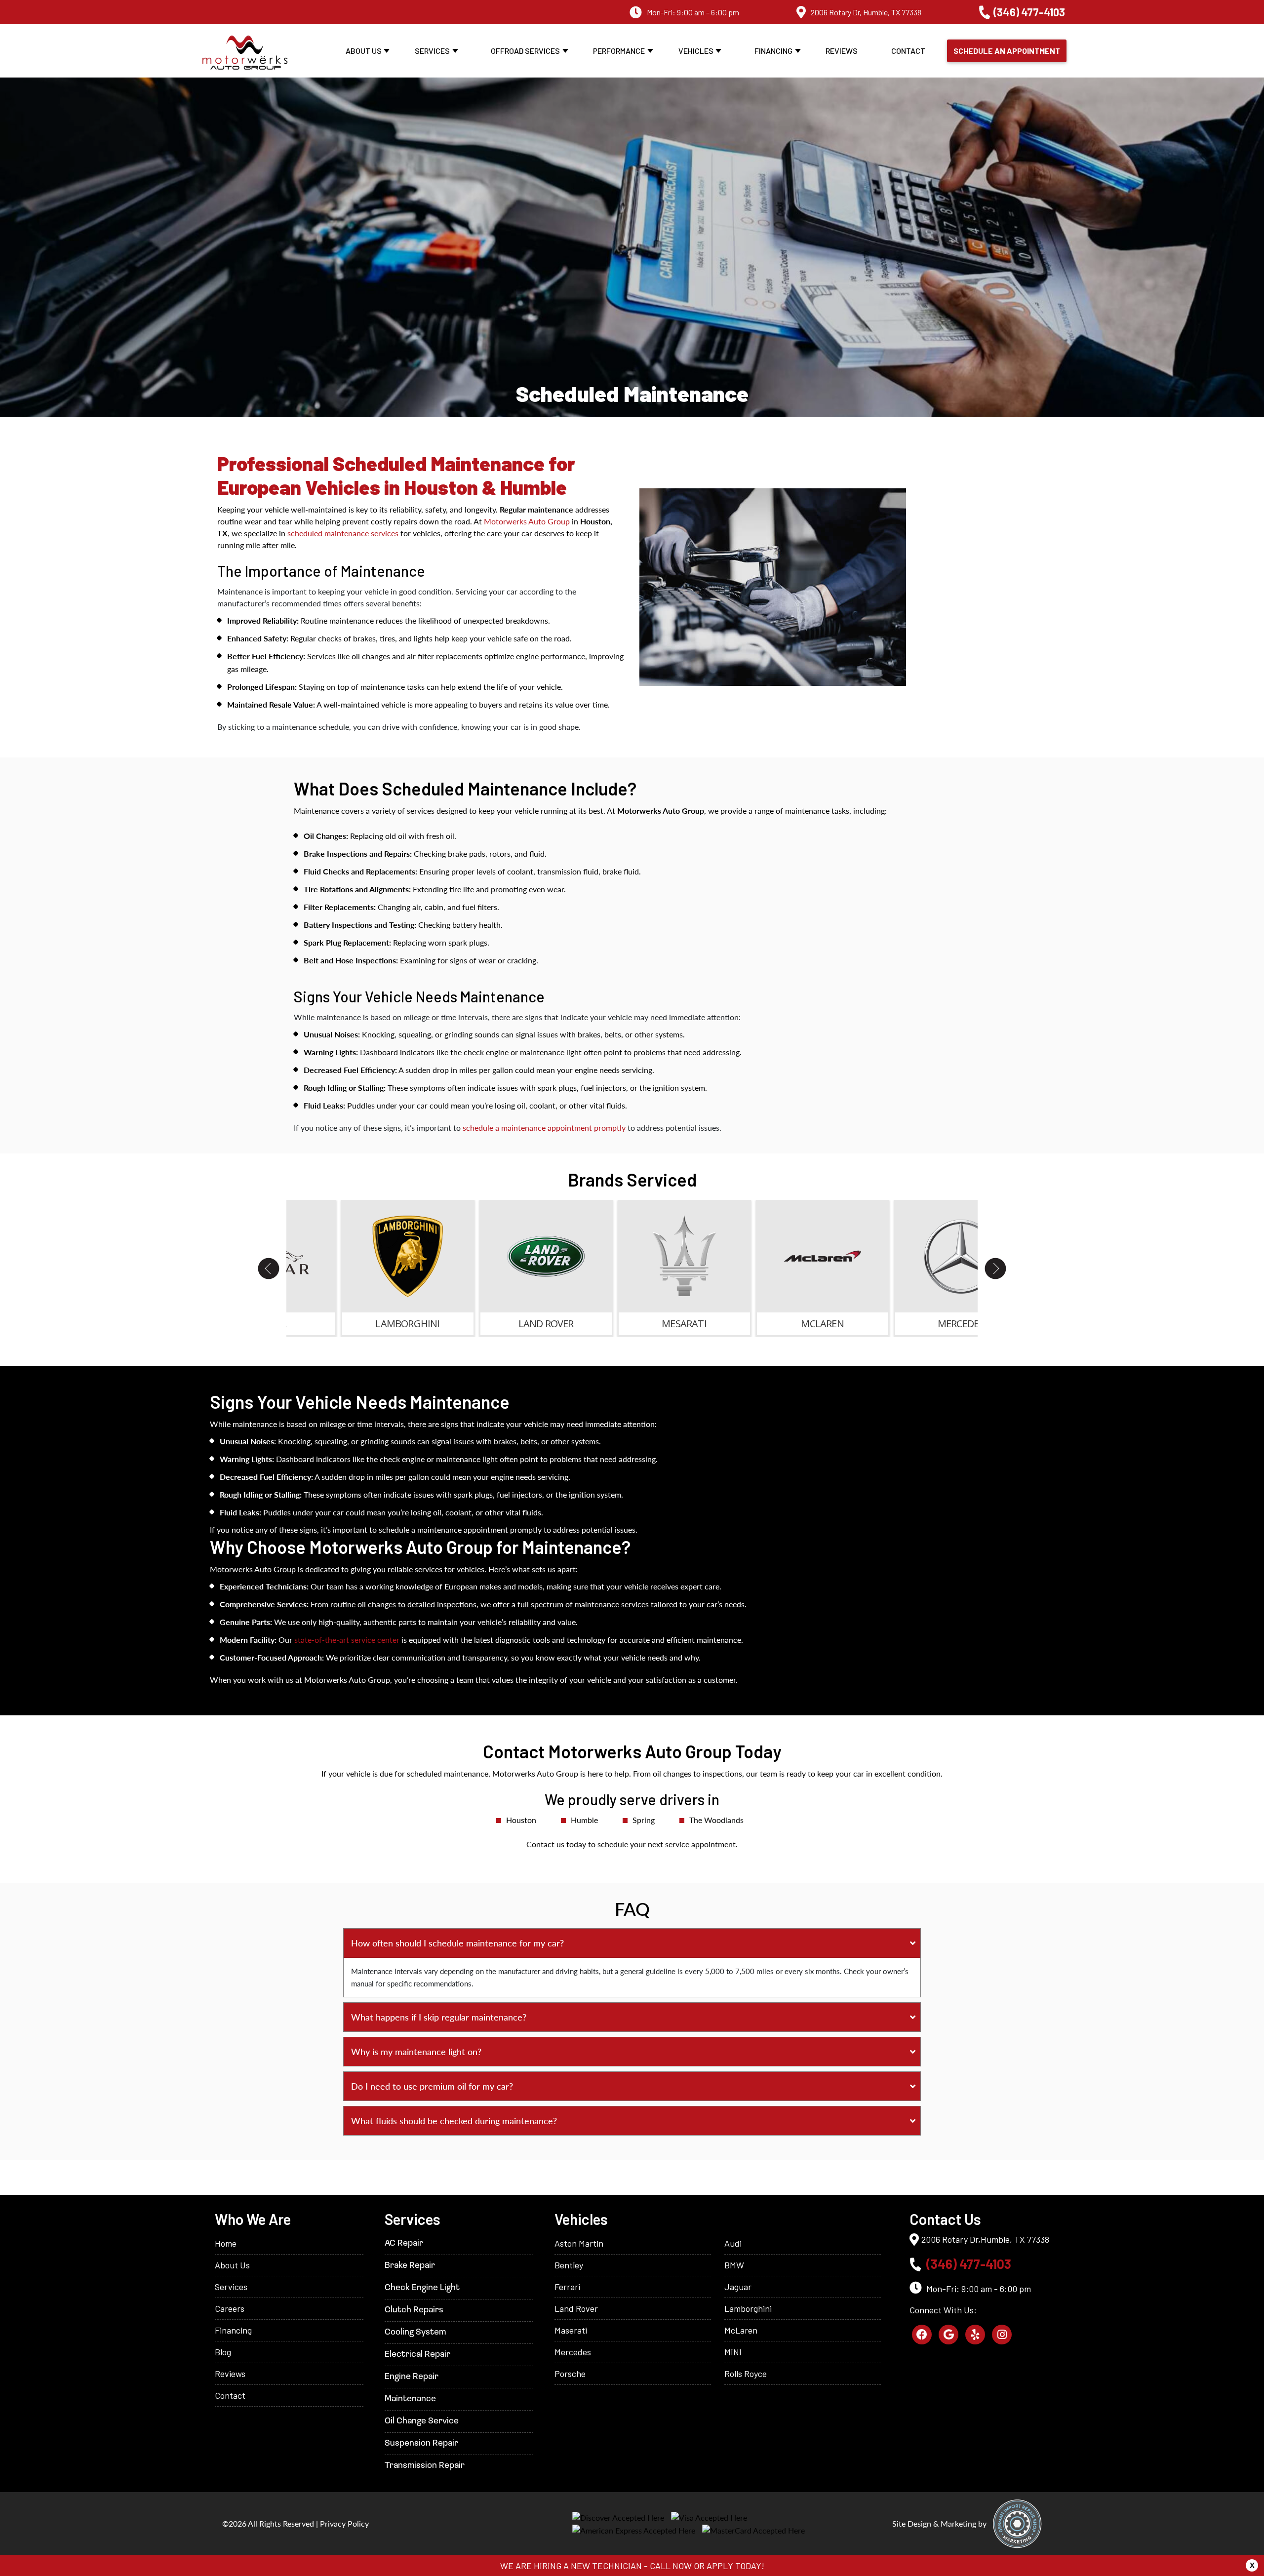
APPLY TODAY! (735, 2566)
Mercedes (573, 2352)
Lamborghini (748, 2308)
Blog (223, 2352)
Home (226, 2243)
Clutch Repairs (414, 2310)
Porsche (570, 2374)
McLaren (741, 2330)
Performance (619, 51)
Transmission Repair (425, 2466)
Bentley (569, 2265)
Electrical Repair (417, 2355)
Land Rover (576, 2308)
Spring (644, 1820)
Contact (908, 51)
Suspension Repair (421, 2444)
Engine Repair (412, 2377)
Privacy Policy (344, 2523)
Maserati (571, 2330)
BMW (734, 2265)
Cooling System (415, 2333)
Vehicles (696, 51)
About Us (364, 51)
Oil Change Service (422, 2421)
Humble (584, 1820)
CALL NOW (671, 2566)
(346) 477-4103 (1029, 12)
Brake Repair (410, 2266)
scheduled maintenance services (343, 533)
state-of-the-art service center (347, 1640)
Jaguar (738, 2287)
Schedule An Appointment (1007, 51)
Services (432, 51)
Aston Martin (579, 2243)
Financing (773, 51)
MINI (733, 2352)
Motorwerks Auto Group (527, 521)
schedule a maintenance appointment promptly (544, 1128)
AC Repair (404, 2244)
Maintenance (410, 2399)
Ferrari (567, 2287)
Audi (733, 2243)
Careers (230, 2308)
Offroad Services (525, 51)
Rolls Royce (746, 2374)
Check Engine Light (422, 2288)
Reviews (842, 51)
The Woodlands (716, 1820)
